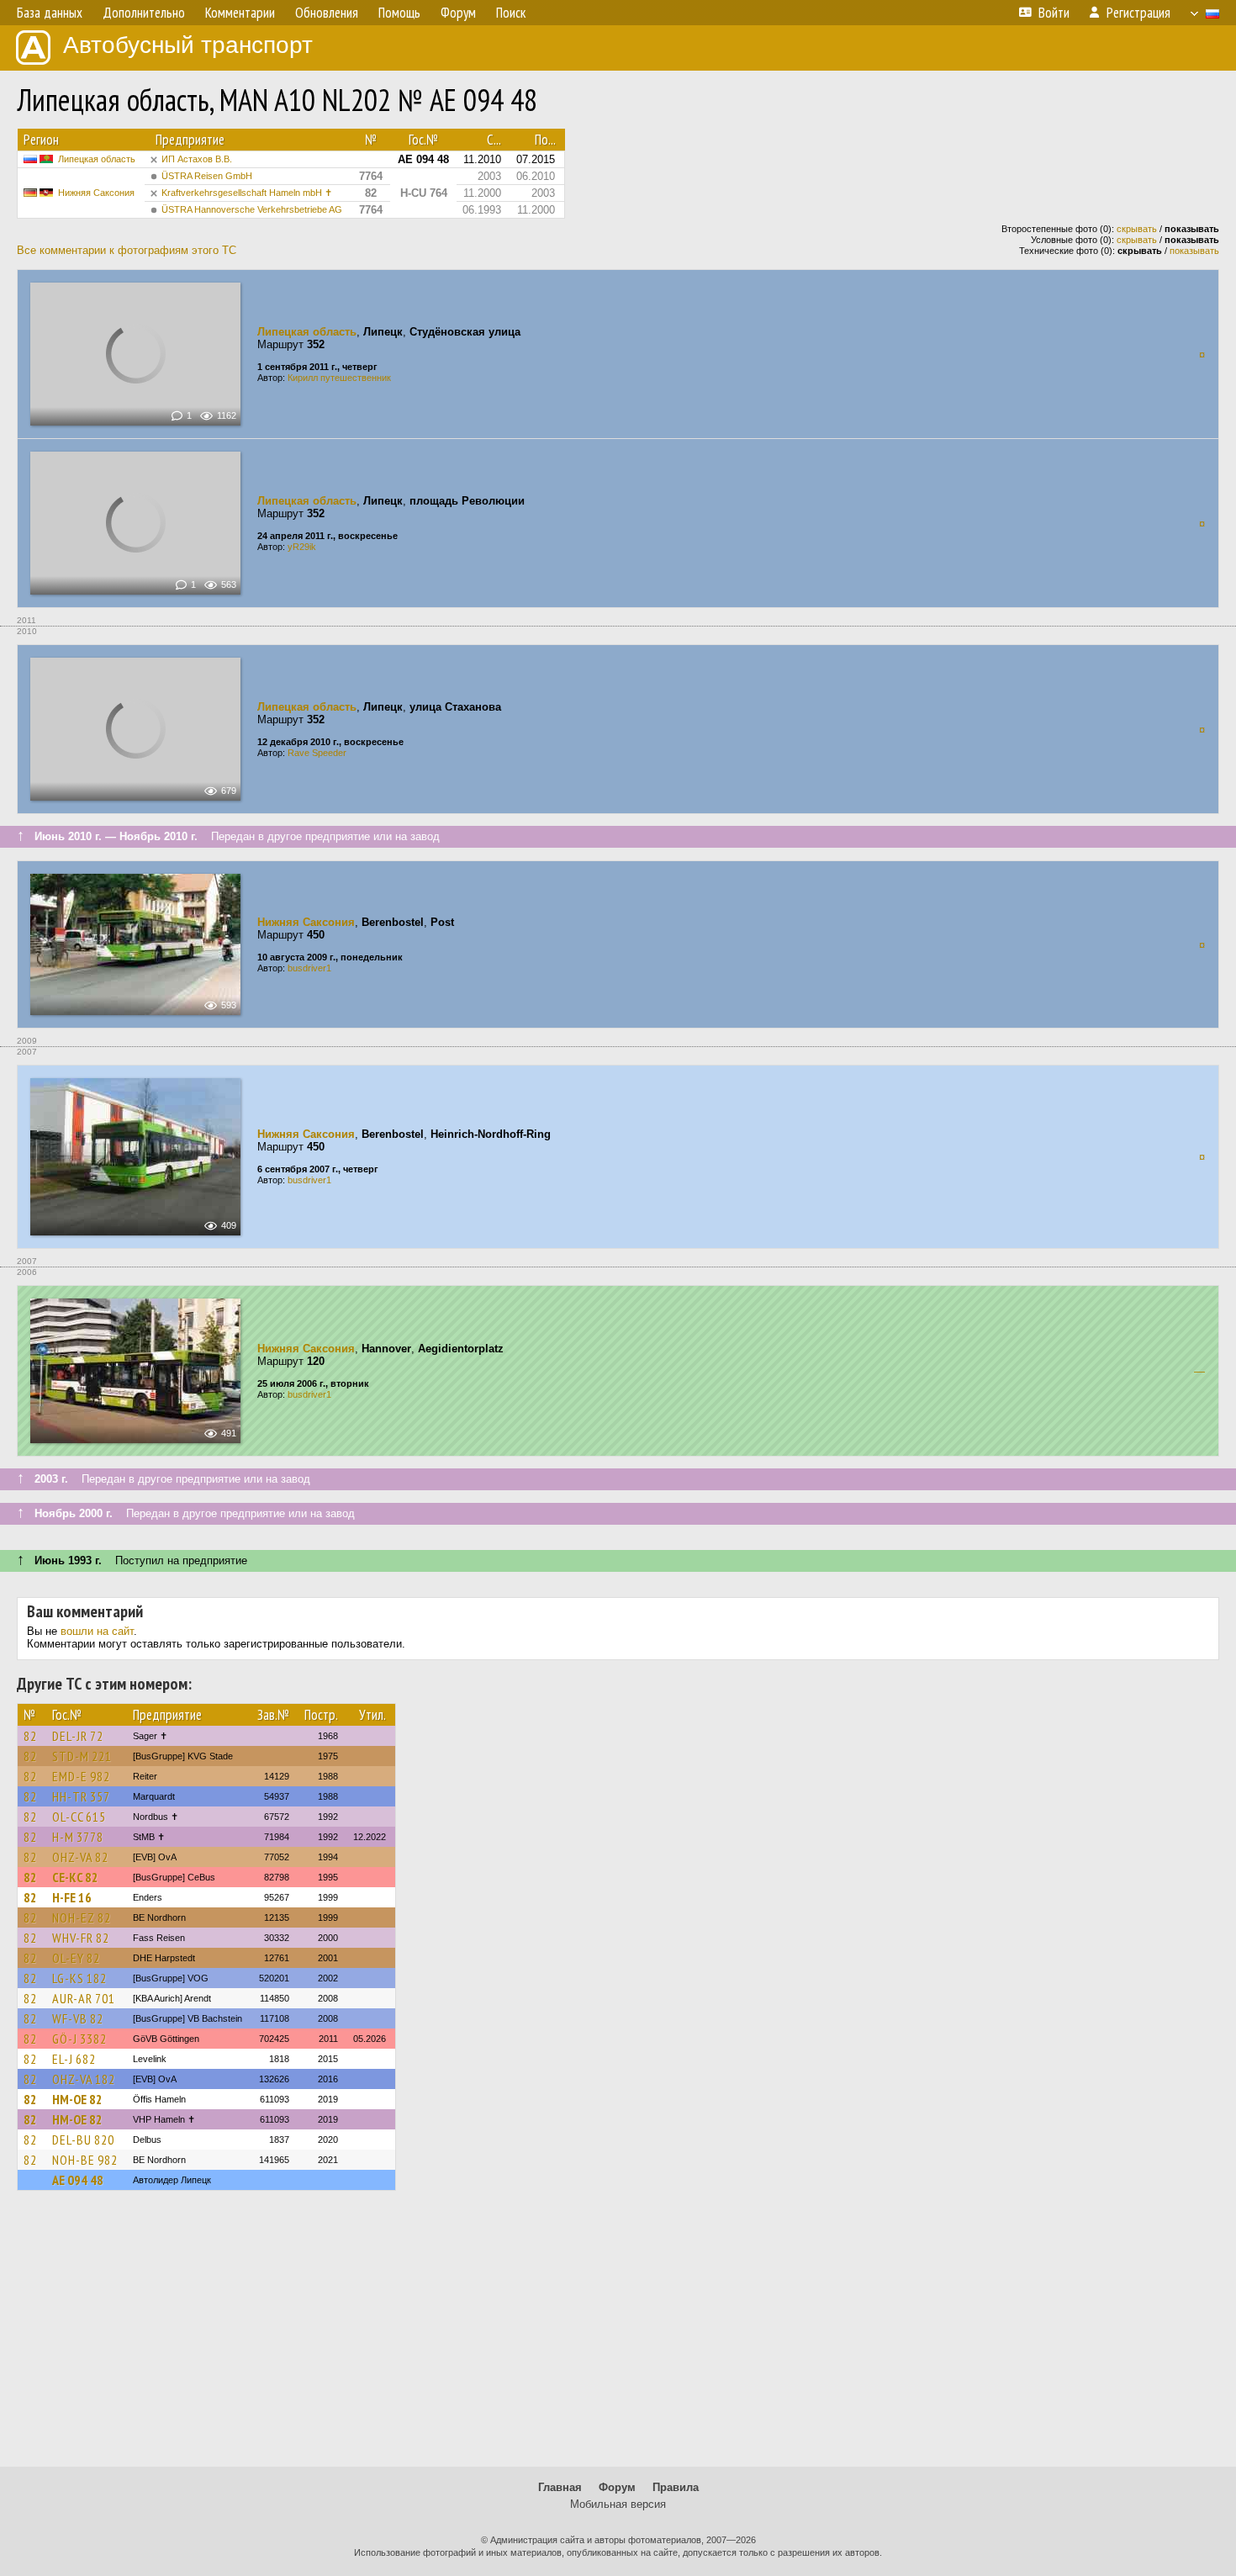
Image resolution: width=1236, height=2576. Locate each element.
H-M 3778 (78, 1837)
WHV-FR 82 (81, 1938)
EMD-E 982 (81, 1776)
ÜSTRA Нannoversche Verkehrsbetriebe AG (252, 209)
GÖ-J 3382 (79, 2039)
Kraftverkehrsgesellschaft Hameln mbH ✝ (247, 193)
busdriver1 (309, 968)
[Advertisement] (618, 2336)
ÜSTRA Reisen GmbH (207, 176)
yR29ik (302, 547)
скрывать (1137, 229)
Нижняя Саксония (96, 193)
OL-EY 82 (76, 1958)
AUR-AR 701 (84, 1998)
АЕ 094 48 (78, 2180)
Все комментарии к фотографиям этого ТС (127, 250)
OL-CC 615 (79, 1817)
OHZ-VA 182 (84, 2079)
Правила (676, 2487)
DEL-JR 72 (78, 1736)
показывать (1194, 251)
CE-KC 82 (75, 1877)
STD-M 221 (82, 1756)
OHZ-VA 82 (80, 1857)
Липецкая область (97, 159)
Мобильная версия (618, 2504)
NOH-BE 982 (85, 2160)
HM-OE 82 (77, 2099)
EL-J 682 (74, 2059)
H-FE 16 (72, 1897)
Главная (560, 2487)
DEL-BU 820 (83, 2140)
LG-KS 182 (79, 1978)
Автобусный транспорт (188, 45)
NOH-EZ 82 (82, 1917)
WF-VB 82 (78, 2018)
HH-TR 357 (81, 1796)
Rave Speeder (317, 753)
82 (30, 1736)
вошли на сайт (97, 1631)
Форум (617, 2487)
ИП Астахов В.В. (197, 159)
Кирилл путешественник (339, 378)
